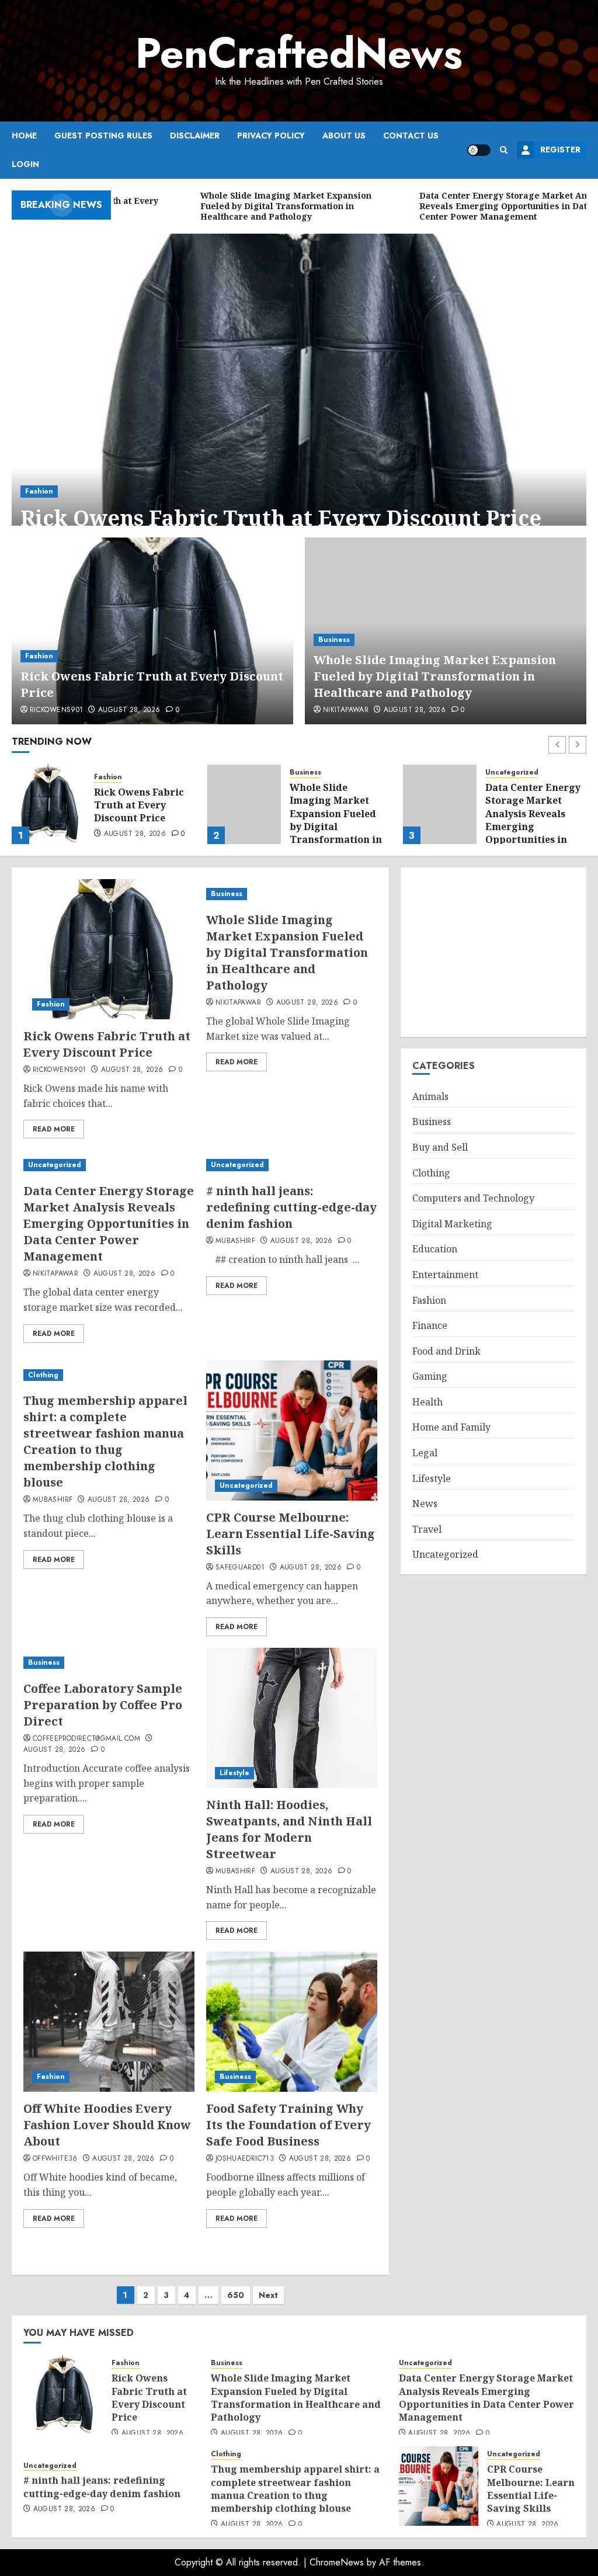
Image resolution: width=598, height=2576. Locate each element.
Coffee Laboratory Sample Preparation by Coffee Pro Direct (103, 1705)
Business (334, 640)
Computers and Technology (473, 1198)
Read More (54, 1129)
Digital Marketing (452, 1224)
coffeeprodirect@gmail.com (86, 1739)
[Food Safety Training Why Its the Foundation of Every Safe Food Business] (292, 2022)
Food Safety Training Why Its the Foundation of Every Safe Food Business (288, 2125)
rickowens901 (56, 710)
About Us (344, 136)
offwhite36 (55, 2159)
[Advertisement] (493, 952)
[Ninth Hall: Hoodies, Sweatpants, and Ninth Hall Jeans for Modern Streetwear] (292, 1718)
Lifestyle (234, 1773)
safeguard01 (240, 1568)
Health (427, 1402)
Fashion (39, 491)
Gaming (430, 1376)
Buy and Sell (440, 1147)
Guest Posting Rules (103, 136)
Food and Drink (446, 1351)
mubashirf (235, 1241)
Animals (430, 1096)
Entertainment (445, 1275)
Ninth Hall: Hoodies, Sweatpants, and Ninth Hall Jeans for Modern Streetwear (289, 1829)
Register (560, 150)
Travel (427, 1529)
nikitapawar (346, 710)
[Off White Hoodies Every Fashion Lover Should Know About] (109, 2022)
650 (236, 2295)
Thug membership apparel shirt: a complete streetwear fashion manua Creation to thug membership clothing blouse (105, 1441)
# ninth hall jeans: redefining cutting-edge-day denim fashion (532, 807)
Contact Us (411, 136)
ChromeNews (337, 2562)
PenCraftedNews (299, 53)
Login (25, 164)
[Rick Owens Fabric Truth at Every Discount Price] (299, 394)
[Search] (504, 150)
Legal (425, 1453)
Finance (430, 1325)
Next (268, 2295)
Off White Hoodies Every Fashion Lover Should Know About (107, 2125)
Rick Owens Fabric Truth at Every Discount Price (281, 518)
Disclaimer (195, 136)
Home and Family (451, 1427)
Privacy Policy (271, 136)
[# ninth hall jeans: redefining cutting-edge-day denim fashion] (440, 804)
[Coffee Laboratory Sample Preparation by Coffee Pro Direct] (109, 1663)
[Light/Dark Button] (479, 150)
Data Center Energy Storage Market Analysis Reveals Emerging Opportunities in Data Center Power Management (337, 827)
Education (435, 1249)
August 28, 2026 (129, 710)
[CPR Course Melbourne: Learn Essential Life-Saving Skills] (292, 1431)
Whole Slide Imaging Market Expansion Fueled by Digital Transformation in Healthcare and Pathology (435, 676)
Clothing (43, 1375)
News (425, 1504)
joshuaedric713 (245, 2159)
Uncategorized (316, 773)
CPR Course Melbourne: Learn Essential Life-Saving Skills (291, 1534)
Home (24, 136)
